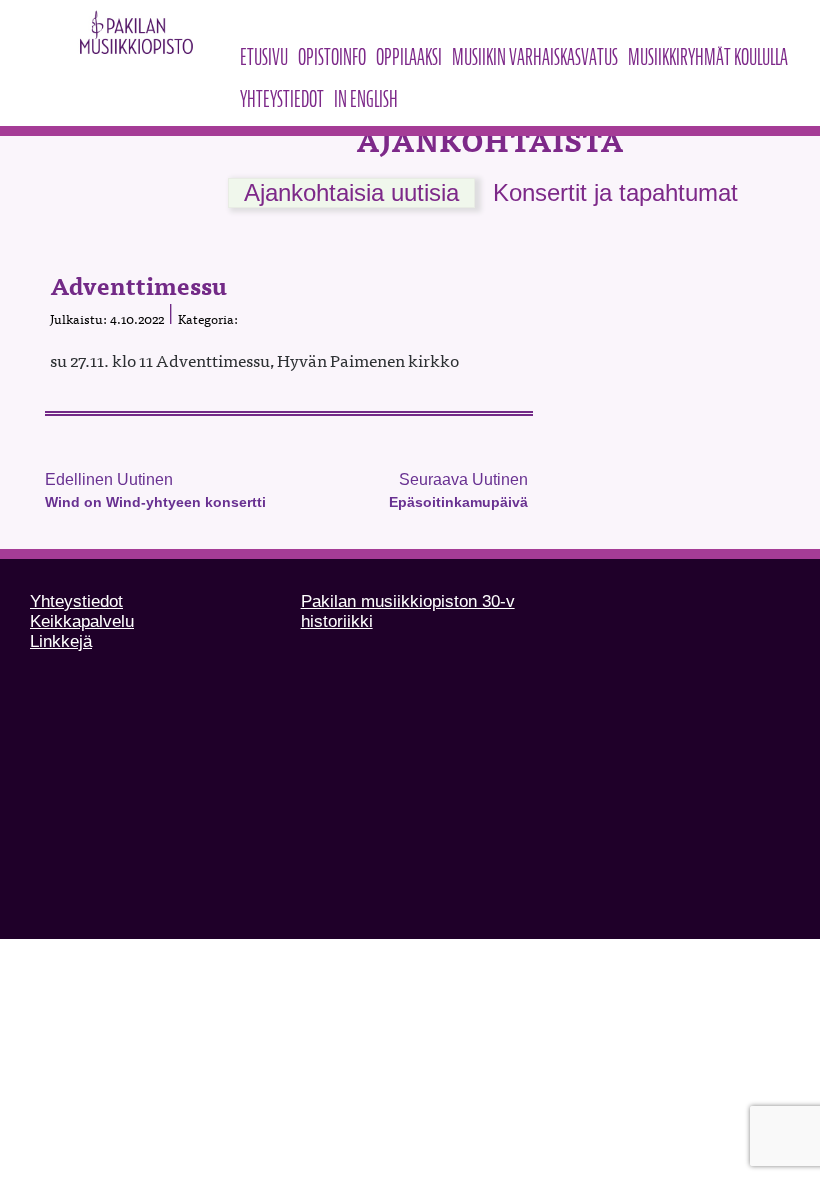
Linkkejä (61, 641)
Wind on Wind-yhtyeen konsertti (155, 502)
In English (366, 99)
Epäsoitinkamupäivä (458, 502)
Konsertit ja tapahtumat (615, 192)
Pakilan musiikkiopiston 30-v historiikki (408, 611)
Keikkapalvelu (82, 621)
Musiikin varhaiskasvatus (535, 57)
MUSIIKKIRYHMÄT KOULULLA (708, 57)
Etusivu (264, 57)
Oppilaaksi (409, 57)
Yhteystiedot (282, 99)
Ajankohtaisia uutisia (351, 192)
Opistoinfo (332, 57)
